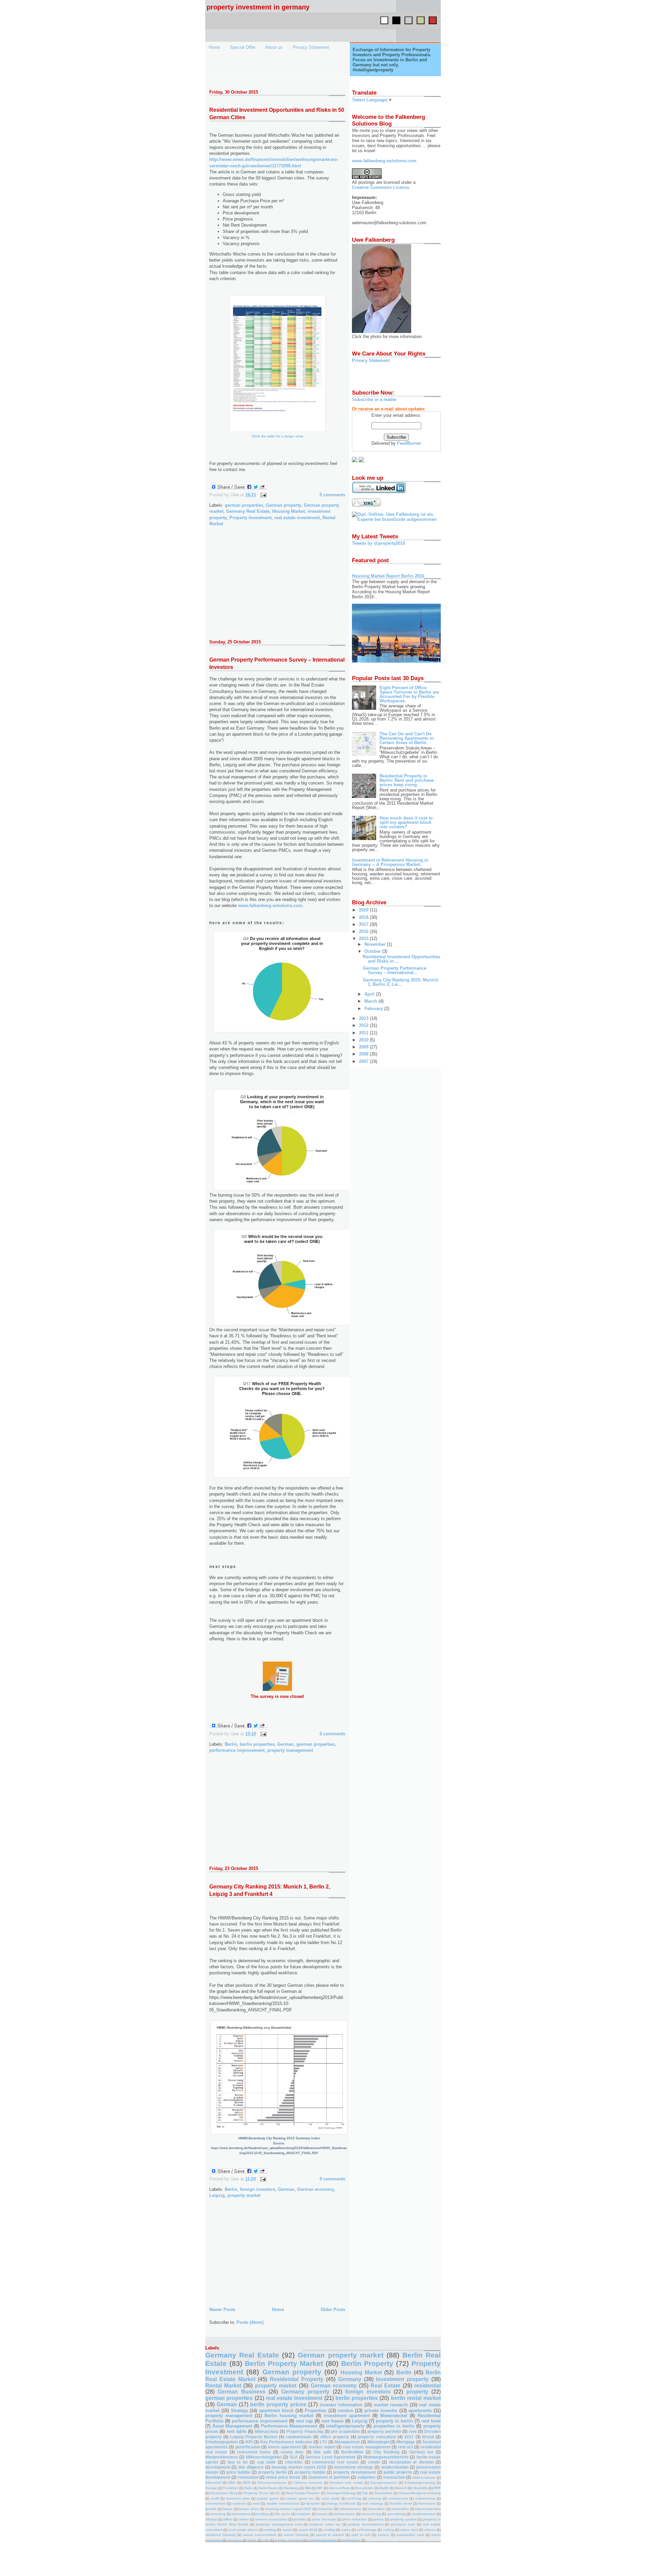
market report (322, 2447)
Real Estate (385, 2386)
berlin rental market (416, 2398)
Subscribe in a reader (374, 399)
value (252, 2540)
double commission (283, 2503)
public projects (398, 2472)
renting (270, 2530)
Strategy (239, 2411)
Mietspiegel (378, 2442)
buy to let (238, 2462)
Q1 (278, 2493)
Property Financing (305, 2431)
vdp (266, 2540)
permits (300, 2519)
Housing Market (289, 511)
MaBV (384, 2488)
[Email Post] (262, 495)
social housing (296, 2535)
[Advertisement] (260, 587)
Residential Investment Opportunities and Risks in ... (401, 959)
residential (427, 2386)
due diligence (251, 2467)
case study (331, 2498)
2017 (364, 924)
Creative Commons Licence (381, 187)
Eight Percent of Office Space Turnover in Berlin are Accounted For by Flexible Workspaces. (409, 694)
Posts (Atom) (250, 2322)
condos (345, 2411)
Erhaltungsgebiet (222, 2442)
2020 (364, 910)
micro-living (371, 2514)
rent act (406, 2447)
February (374, 1009)
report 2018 (308, 2530)
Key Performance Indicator (286, 2442)
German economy (316, 2189)
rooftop (329, 2530)
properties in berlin (394, 2426)
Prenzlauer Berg (224, 2493)
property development (354, 2472)
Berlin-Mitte (352, 2452)
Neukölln (420, 2488)
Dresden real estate (346, 2483)
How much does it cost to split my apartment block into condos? (406, 822)
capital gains (268, 2498)
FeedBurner (409, 443)
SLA (294, 2457)
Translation (383, 2493)
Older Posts (333, 2310)
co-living (354, 2498)
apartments (420, 2411)
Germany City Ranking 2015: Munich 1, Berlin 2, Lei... (401, 982)
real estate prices (243, 2530)
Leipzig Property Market (254, 2437)
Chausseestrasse (272, 2483)
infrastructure (350, 2509)
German (285, 1744)
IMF (319, 2488)
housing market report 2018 (299, 2467)
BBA (232, 2483)
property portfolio (384, 2431)
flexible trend (401, 2503)
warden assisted (289, 2540)
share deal (409, 2530)
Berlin (231, 1744)
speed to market (330, 2535)
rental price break (283, 2477)
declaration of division (411, 2462)
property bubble (310, 2472)
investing (218, 2514)
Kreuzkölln (364, 2488)
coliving (375, 2498)
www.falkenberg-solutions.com (270, 906)
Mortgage (406, 2442)
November (376, 944)
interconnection (428, 2509)
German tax (421, 2452)
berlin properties (257, 1744)
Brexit (428, 2437)
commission (425, 2498)
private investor (381, 2411)
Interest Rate (339, 2488)
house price (249, 2509)
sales (346, 2530)
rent (413, 2431)
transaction (394, 2477)
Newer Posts (222, 2310)
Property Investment (250, 518)
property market (244, 2195)
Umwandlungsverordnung (420, 2493)
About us (274, 47)
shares (430, 2530)
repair (287, 2530)
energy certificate (341, 2503)
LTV (324, 2442)
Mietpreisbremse (222, 2457)
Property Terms (256, 2493)
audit (215, 2498)
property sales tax (325, 2524)
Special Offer (243, 47)
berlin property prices (278, 2404)
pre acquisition (345, 2431)
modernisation (424, 2514)
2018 (364, 917)
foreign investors (258, 2189)
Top (365, 2493)
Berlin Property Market (284, 2363)
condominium (299, 2437)
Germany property (305, 2392)
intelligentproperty (345, 2426)
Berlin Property (367, 2363)
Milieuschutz (267, 2431)
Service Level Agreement (330, 2457)
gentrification (248, 2447)
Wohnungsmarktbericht (386, 2457)
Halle (248, 2488)
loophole (303, 2514)
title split (322, 2452)
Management (347, 2442)
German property (283, 505)
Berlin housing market (289, 2416)
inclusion (325, 2509)
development (218, 2467)
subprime (366, 2477)
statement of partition (329, 2477)
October (373, 951)
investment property (402, 2379)
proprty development (366, 2524)
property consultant (377, 2437)
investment (241, 2514)
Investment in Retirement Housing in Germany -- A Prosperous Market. (390, 862)
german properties (244, 505)
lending (262, 2514)
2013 (364, 1018)
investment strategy (354, 2467)
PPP (437, 2488)
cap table (266, 2462)
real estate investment (297, 518)
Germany (350, 2379)
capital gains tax (300, 2498)
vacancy (235, 2540)
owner (244, 2519)
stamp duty (292, 2452)
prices (378, 2519)
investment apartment (347, 2416)
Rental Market (223, 2386)
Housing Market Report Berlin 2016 (388, 576)
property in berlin (394, 2421)
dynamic (313, 2503)
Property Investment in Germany (258, 7)
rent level (431, 2421)
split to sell (361, 2535)
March (371, 1001)
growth (211, 2509)
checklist (294, 2462)
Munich (401, 2488)
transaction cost (410, 2535)
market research (391, 2405)
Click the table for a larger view (277, 436)
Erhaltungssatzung (420, 2483)
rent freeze (332, 2421)
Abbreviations (424, 2478)
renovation (248, 2477)
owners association (271, 2519)
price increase (324, 2519)
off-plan (211, 2519)
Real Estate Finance (303, 2493)
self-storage (367, 2530)
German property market (340, 2355)
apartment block (276, 2411)
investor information (341, 2405)
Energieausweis (384, 2483)
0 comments (332, 495)
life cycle (282, 2514)
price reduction (355, 2519)
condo (374, 2462)
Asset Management (232, 2426)
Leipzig (217, 2195)
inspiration (400, 2509)
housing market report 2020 (289, 2509)
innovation (376, 2509)
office (228, 2519)
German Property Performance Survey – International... (394, 970)
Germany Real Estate (248, 511)
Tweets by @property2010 (379, 543)
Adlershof (213, 2483)
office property (335, 2437)
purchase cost (403, 2524)
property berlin (272, 2472)
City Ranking (386, 2452)
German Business (241, 2392)
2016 (364, 931)
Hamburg (291, 2488)
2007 (364, 1061)
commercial (398, 2498)
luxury (322, 2514)
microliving (397, 2514)
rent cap (304, 2421)
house (228, 2509)
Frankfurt (230, 2488)
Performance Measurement (289, 2426)
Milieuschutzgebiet (264, 2457)
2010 (364, 1040)
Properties (316, 2411)
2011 (364, 1033)
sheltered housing (220, 2535)
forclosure (427, 2503)
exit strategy (373, 2503)
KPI (249, 2442)
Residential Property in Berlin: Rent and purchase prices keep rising (407, 780)
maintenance (344, 2514)
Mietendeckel (394, 2416)
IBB (308, 2488)
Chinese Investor (308, 2483)
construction (216, 2503)
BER (246, 2483)
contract (239, 2503)
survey (384, 2535)
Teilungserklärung (341, 2493)
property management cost (279, 2524)
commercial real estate (335, 2462)
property (417, 2392)
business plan (238, 2498)
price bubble (238, 2472)
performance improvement (237, 1750)
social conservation (260, 2535)
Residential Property (297, 2379)
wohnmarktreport (322, 2540)
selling (388, 2530)
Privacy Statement (311, 47)
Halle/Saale (268, 2488)
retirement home (254, 2452)
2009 (364, 1047)
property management (290, 1750)
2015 (364, 939)
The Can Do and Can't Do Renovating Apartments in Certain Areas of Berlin (407, 738)
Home (214, 47)
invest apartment (284, 2447)
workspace (351, 2540)
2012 (364, 1025)
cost (256, 2503)
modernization (395, 2467)
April (370, 994)
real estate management (367, 2447)
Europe (211, 2488)
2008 (364, 1054)
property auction (403, 2519)
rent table (236, 2431)
